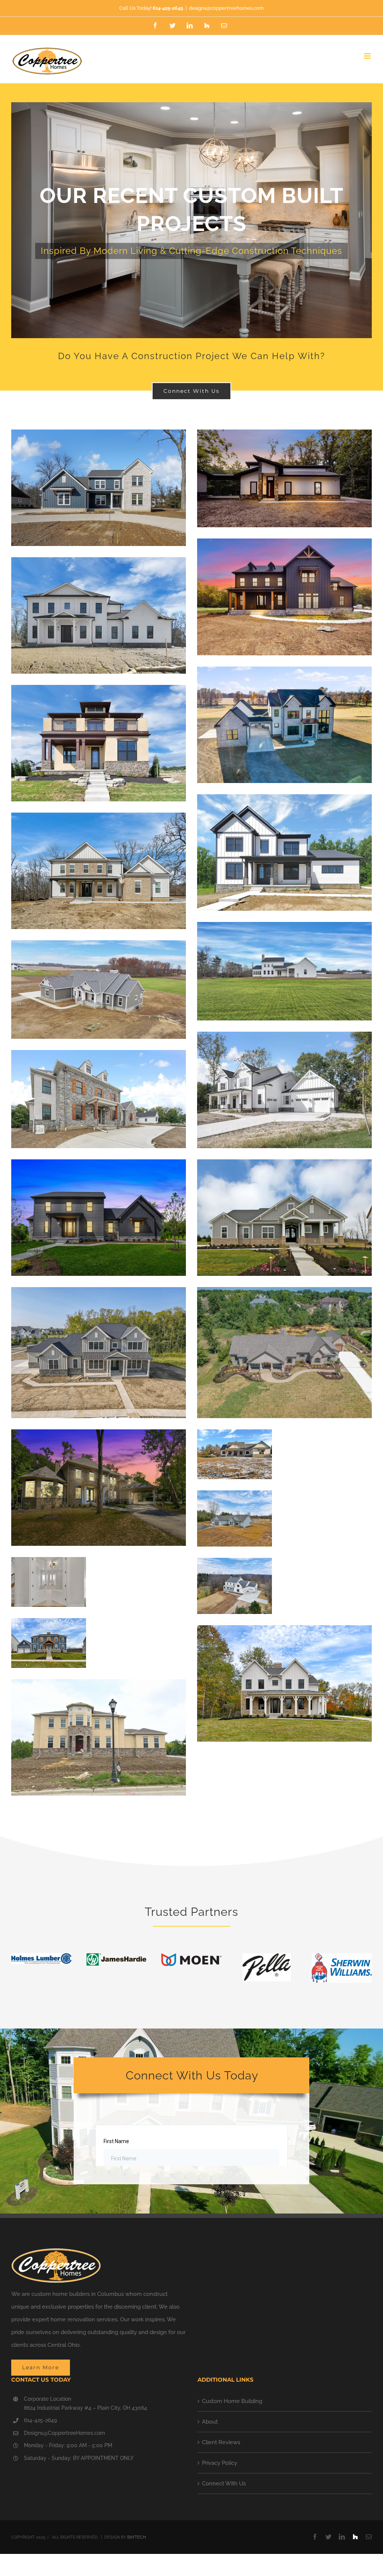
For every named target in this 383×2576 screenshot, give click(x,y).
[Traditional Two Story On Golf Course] (99, 1686)
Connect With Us (224, 2486)
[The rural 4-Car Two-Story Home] (284, 928)
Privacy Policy (220, 2466)
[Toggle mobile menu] (368, 56)
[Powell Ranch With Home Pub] (235, 1436)
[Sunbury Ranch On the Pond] (235, 1497)
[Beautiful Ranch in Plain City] (284, 1166)
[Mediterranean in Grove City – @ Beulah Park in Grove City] (99, 691)
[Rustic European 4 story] (99, 1056)
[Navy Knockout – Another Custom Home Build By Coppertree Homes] (49, 1624)
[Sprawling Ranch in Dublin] (284, 1293)
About (210, 2424)
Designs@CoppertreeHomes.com (65, 2436)
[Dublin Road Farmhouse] (235, 1564)
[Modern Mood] (284, 436)
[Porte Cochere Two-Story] (284, 673)
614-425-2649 (40, 2423)
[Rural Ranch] (99, 947)
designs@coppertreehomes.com (226, 8)
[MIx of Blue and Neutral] (99, 436)
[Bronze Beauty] (99, 819)
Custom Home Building (232, 2404)
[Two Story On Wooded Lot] (99, 1293)
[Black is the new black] (284, 545)
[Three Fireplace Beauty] (99, 564)
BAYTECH (137, 2540)
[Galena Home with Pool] (49, 1563)
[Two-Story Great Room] (284, 801)
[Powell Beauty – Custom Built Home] (284, 1632)
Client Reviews (221, 2445)
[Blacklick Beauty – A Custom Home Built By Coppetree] (99, 1436)
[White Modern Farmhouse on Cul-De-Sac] (284, 1038)
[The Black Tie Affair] (99, 1166)
